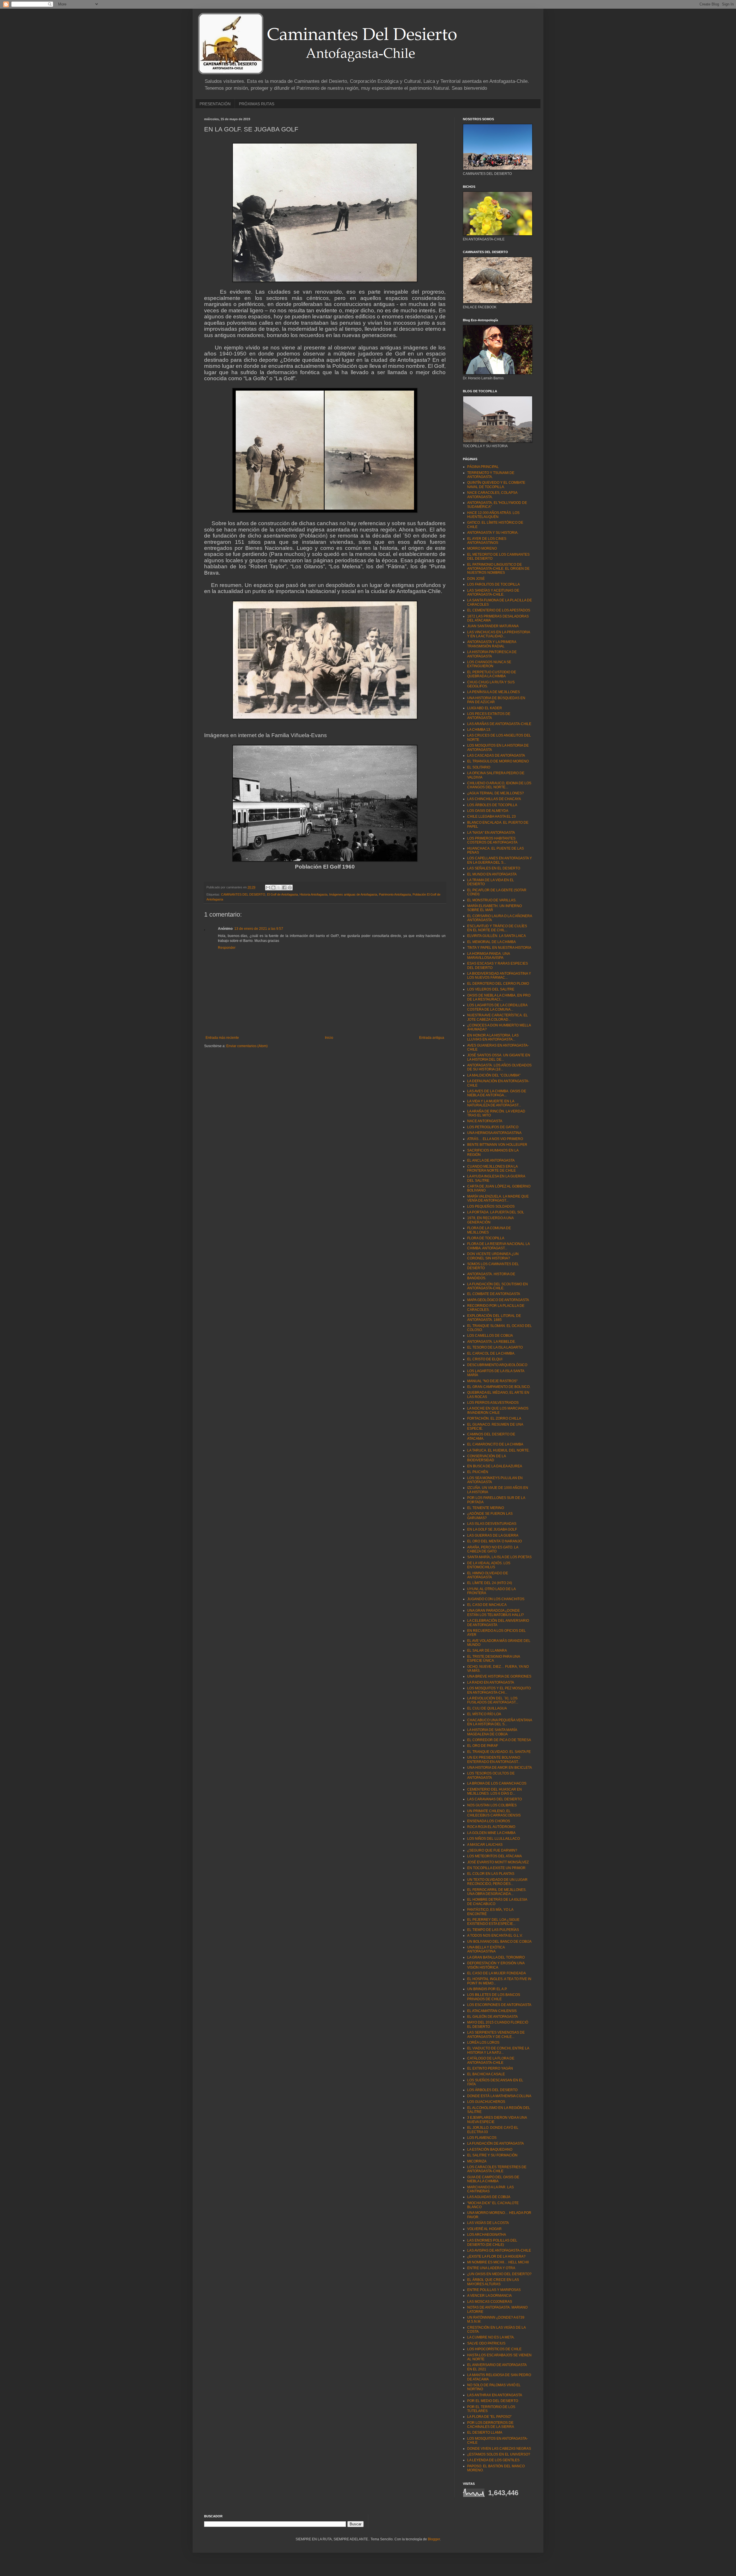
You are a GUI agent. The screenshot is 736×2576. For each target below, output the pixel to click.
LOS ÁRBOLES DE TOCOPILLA (492, 805)
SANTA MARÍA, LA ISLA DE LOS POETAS (499, 1557)
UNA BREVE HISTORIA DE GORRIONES (499, 1676)
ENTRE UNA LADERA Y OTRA (491, 2268)
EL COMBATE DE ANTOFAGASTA (494, 1294)
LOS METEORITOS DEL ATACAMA (494, 1856)
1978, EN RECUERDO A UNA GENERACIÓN (490, 1220)
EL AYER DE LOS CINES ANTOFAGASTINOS (487, 541)
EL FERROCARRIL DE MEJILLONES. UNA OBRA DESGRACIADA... (497, 1892)
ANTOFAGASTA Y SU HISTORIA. (493, 533)
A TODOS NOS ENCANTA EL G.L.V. (495, 1936)
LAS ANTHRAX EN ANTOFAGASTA (495, 2395)
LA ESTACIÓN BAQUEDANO (490, 2149)
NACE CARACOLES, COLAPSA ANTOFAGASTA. (492, 495)
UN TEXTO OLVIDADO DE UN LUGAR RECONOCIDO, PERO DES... (497, 1882)
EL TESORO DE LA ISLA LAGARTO (495, 1347)
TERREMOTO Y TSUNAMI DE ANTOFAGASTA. (491, 475)
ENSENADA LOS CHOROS (489, 1821)
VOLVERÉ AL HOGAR (484, 2229)
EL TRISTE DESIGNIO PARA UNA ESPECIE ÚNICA (493, 1659)
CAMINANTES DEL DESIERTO (243, 894)
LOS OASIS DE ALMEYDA (488, 811)
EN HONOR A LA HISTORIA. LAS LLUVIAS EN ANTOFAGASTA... (493, 1037)
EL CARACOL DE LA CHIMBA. (491, 1353)
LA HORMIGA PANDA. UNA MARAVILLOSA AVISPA (488, 956)
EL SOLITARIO (479, 767)
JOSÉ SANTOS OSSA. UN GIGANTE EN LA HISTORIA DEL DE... (499, 1057)
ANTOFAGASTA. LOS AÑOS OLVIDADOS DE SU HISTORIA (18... (499, 1067)
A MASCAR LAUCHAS (485, 1845)
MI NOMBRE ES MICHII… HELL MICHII (498, 2262)
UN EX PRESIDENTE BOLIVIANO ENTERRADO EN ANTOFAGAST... (494, 1760)
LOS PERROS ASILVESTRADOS (493, 1403)
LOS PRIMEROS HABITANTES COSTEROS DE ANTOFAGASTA (492, 840)
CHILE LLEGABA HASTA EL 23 (491, 816)
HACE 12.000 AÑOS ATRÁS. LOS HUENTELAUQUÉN (493, 515)
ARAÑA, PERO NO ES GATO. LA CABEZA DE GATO (493, 1549)
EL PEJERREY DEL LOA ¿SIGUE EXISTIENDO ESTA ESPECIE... (493, 1922)
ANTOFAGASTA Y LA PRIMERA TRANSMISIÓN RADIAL (492, 644)
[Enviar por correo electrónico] (268, 888)
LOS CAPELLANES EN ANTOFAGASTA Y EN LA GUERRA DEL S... (500, 860)
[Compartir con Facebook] (284, 888)
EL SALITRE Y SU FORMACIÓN (492, 2155)
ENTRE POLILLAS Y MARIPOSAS (494, 2290)
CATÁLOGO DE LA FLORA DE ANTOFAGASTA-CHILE (491, 2060)
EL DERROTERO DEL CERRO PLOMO (498, 984)
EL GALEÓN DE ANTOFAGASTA (492, 2017)
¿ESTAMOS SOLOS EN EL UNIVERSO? (499, 2454)
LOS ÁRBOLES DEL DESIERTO (492, 2090)
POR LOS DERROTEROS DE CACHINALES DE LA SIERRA (491, 2425)
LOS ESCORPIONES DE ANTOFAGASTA (499, 2005)
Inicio (329, 1038)
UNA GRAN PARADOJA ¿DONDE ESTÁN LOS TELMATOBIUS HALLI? (496, 1613)
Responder (227, 948)
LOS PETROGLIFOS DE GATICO (493, 1127)
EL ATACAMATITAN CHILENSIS (492, 2011)
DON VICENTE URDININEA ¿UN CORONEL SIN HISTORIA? (493, 1256)
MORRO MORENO (482, 548)
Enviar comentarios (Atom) (247, 1046)
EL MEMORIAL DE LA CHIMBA (491, 942)
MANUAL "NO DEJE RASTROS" (492, 1381)
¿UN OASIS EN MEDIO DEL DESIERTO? (499, 2274)
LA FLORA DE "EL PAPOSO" (489, 2417)
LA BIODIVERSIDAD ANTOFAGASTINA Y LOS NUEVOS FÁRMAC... (499, 976)
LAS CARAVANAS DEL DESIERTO (494, 1799)
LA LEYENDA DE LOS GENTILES (493, 2460)
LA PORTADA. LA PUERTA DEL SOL (496, 1212)
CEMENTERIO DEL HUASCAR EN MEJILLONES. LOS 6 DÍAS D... (494, 1791)
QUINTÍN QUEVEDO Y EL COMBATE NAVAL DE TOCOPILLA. (496, 485)
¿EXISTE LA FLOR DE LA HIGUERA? (496, 2256)
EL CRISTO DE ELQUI (485, 1359)
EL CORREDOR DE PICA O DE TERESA (499, 1740)
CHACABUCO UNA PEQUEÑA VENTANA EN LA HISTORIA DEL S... (500, 1722)
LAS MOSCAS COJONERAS (490, 2302)
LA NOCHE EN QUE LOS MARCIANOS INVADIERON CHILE (498, 1410)
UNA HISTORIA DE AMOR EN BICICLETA (500, 1768)
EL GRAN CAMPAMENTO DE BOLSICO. (499, 1387)
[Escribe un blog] (273, 888)
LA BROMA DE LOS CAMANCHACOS (497, 1783)
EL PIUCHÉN (478, 1472)
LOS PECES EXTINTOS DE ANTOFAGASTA (489, 716)
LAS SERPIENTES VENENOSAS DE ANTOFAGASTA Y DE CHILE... (496, 2034)
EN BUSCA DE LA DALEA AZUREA (495, 1466)
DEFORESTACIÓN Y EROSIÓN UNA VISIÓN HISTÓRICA (496, 1965)
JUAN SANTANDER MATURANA (493, 626)
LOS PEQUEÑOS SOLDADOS (491, 1206)
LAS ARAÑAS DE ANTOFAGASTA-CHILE (499, 724)
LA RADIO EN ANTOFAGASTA (491, 1682)
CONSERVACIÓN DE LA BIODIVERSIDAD (486, 1458)
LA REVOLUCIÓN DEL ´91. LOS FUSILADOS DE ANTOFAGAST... (493, 1700)
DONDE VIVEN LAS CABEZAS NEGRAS (499, 2449)
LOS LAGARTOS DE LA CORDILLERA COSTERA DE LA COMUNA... (497, 1007)
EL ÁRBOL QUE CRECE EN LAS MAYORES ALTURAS (493, 2282)
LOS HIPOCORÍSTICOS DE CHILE (494, 2349)
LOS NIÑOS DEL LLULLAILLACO (493, 1839)
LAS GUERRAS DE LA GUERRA (493, 1535)
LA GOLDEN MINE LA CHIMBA (491, 1833)
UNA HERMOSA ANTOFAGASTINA (494, 1133)
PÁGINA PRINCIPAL (483, 467)
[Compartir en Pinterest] (290, 888)
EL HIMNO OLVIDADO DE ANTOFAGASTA (488, 1575)
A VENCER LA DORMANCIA (489, 2296)
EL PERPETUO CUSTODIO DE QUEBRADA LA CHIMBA (492, 674)
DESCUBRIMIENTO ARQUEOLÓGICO (497, 1365)
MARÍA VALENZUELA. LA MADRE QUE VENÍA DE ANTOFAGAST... (498, 1198)
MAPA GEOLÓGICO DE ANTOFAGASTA (498, 1300)
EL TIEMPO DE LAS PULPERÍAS (493, 1930)
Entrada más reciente (222, 1038)
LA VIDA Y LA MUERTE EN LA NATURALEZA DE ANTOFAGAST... (494, 1103)
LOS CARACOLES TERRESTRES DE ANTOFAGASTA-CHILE (497, 2169)
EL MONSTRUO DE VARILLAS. (492, 900)
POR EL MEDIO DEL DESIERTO (493, 2401)
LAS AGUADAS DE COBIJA (489, 2197)
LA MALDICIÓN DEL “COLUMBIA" (494, 1075)
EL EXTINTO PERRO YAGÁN (490, 2068)
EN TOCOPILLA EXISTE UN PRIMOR (496, 1868)
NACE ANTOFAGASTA (485, 1121)
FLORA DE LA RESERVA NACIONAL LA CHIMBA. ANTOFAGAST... (498, 1246)
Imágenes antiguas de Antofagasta (353, 894)
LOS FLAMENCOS (482, 2138)
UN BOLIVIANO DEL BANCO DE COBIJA (499, 1942)
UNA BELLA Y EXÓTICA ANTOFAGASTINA (486, 1949)
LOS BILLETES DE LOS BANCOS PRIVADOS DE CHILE (494, 1997)
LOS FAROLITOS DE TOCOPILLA (493, 584)
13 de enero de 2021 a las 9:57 (259, 929)
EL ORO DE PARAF (483, 1746)
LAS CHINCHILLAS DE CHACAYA (494, 799)
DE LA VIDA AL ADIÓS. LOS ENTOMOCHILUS (489, 1565)
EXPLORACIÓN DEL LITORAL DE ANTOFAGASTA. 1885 (494, 1318)
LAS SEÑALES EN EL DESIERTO (494, 868)
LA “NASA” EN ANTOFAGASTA (491, 833)
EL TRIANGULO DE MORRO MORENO (498, 761)
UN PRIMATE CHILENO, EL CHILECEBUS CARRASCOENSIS (494, 1813)
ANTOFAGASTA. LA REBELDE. (491, 1342)
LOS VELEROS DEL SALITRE (491, 989)
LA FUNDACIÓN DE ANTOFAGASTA (496, 2143)
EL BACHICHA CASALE (486, 2074)
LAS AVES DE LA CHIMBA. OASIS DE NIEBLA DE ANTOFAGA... (497, 1093)
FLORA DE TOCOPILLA (486, 1238)
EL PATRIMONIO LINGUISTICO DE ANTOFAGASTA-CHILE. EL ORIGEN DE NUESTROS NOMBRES (498, 569)
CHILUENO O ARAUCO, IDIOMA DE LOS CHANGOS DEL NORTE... (499, 785)
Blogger (434, 2539)
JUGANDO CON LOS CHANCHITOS (496, 1599)
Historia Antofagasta (314, 894)
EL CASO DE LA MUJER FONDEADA (497, 1973)
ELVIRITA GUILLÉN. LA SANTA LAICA (497, 936)
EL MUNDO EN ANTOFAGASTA (492, 874)
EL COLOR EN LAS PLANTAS (491, 1874)
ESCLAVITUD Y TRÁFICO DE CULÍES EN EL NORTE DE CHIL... (497, 928)
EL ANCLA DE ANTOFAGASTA (491, 1160)
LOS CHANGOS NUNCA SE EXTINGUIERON (489, 664)
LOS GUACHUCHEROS (486, 2102)
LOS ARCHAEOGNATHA (487, 2235)
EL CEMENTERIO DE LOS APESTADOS (499, 610)
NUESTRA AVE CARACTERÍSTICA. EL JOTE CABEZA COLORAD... (498, 1017)
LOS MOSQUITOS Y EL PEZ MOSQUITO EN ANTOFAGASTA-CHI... (499, 1690)
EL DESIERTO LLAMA (485, 2432)
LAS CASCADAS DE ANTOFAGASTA (496, 756)
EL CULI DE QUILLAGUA (487, 1708)
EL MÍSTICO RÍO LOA (484, 1714)
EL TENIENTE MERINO (486, 1508)
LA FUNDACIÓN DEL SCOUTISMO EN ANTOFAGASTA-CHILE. (498, 1286)
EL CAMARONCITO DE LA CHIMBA (495, 1444)
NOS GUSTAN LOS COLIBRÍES (492, 1805)
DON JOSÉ (476, 579)
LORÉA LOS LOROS (483, 2043)
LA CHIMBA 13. (479, 730)
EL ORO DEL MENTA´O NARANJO (494, 1541)
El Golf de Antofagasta (282, 894)
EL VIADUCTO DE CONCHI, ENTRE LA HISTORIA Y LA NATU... (498, 2050)
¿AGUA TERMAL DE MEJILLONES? (496, 793)
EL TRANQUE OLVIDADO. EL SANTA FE (499, 1752)
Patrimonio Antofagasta (395, 894)
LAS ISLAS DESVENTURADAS (492, 1524)
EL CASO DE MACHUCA (487, 1605)
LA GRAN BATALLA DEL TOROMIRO (496, 1957)
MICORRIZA (477, 2161)
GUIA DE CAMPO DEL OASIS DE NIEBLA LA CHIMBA (493, 2179)
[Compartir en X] (279, 888)
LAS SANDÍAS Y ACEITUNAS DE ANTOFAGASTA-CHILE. (493, 592)
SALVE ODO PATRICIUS (486, 2343)
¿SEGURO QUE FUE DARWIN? (492, 1850)
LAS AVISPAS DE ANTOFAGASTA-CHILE (499, 2250)
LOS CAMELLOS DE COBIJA (490, 1336)
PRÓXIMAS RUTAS (257, 104)
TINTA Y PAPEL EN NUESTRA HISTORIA (499, 948)
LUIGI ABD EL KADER (485, 708)
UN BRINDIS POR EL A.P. (487, 1989)
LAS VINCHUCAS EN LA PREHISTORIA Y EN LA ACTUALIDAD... (499, 634)
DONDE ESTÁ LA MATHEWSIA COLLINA (499, 2096)
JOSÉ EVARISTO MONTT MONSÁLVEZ (498, 1862)
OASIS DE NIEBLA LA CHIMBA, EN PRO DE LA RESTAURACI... (499, 997)
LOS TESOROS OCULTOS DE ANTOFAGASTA (491, 1775)
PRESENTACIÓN (215, 104)
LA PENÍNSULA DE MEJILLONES (493, 692)
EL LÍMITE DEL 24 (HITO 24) (490, 1583)
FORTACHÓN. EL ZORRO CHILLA (494, 1418)
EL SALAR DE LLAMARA (487, 1651)
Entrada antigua (432, 1038)
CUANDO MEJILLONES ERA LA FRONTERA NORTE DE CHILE (492, 1169)
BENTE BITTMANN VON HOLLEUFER (497, 1145)
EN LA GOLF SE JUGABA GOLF (492, 1529)
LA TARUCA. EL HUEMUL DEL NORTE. (498, 1450)
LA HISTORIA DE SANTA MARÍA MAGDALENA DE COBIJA (492, 1732)
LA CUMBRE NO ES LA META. (491, 2337)
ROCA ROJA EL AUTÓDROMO (491, 1827)
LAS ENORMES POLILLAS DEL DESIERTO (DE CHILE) (492, 2242)
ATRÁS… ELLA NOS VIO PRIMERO (495, 1139)
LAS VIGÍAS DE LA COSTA (488, 2223)
